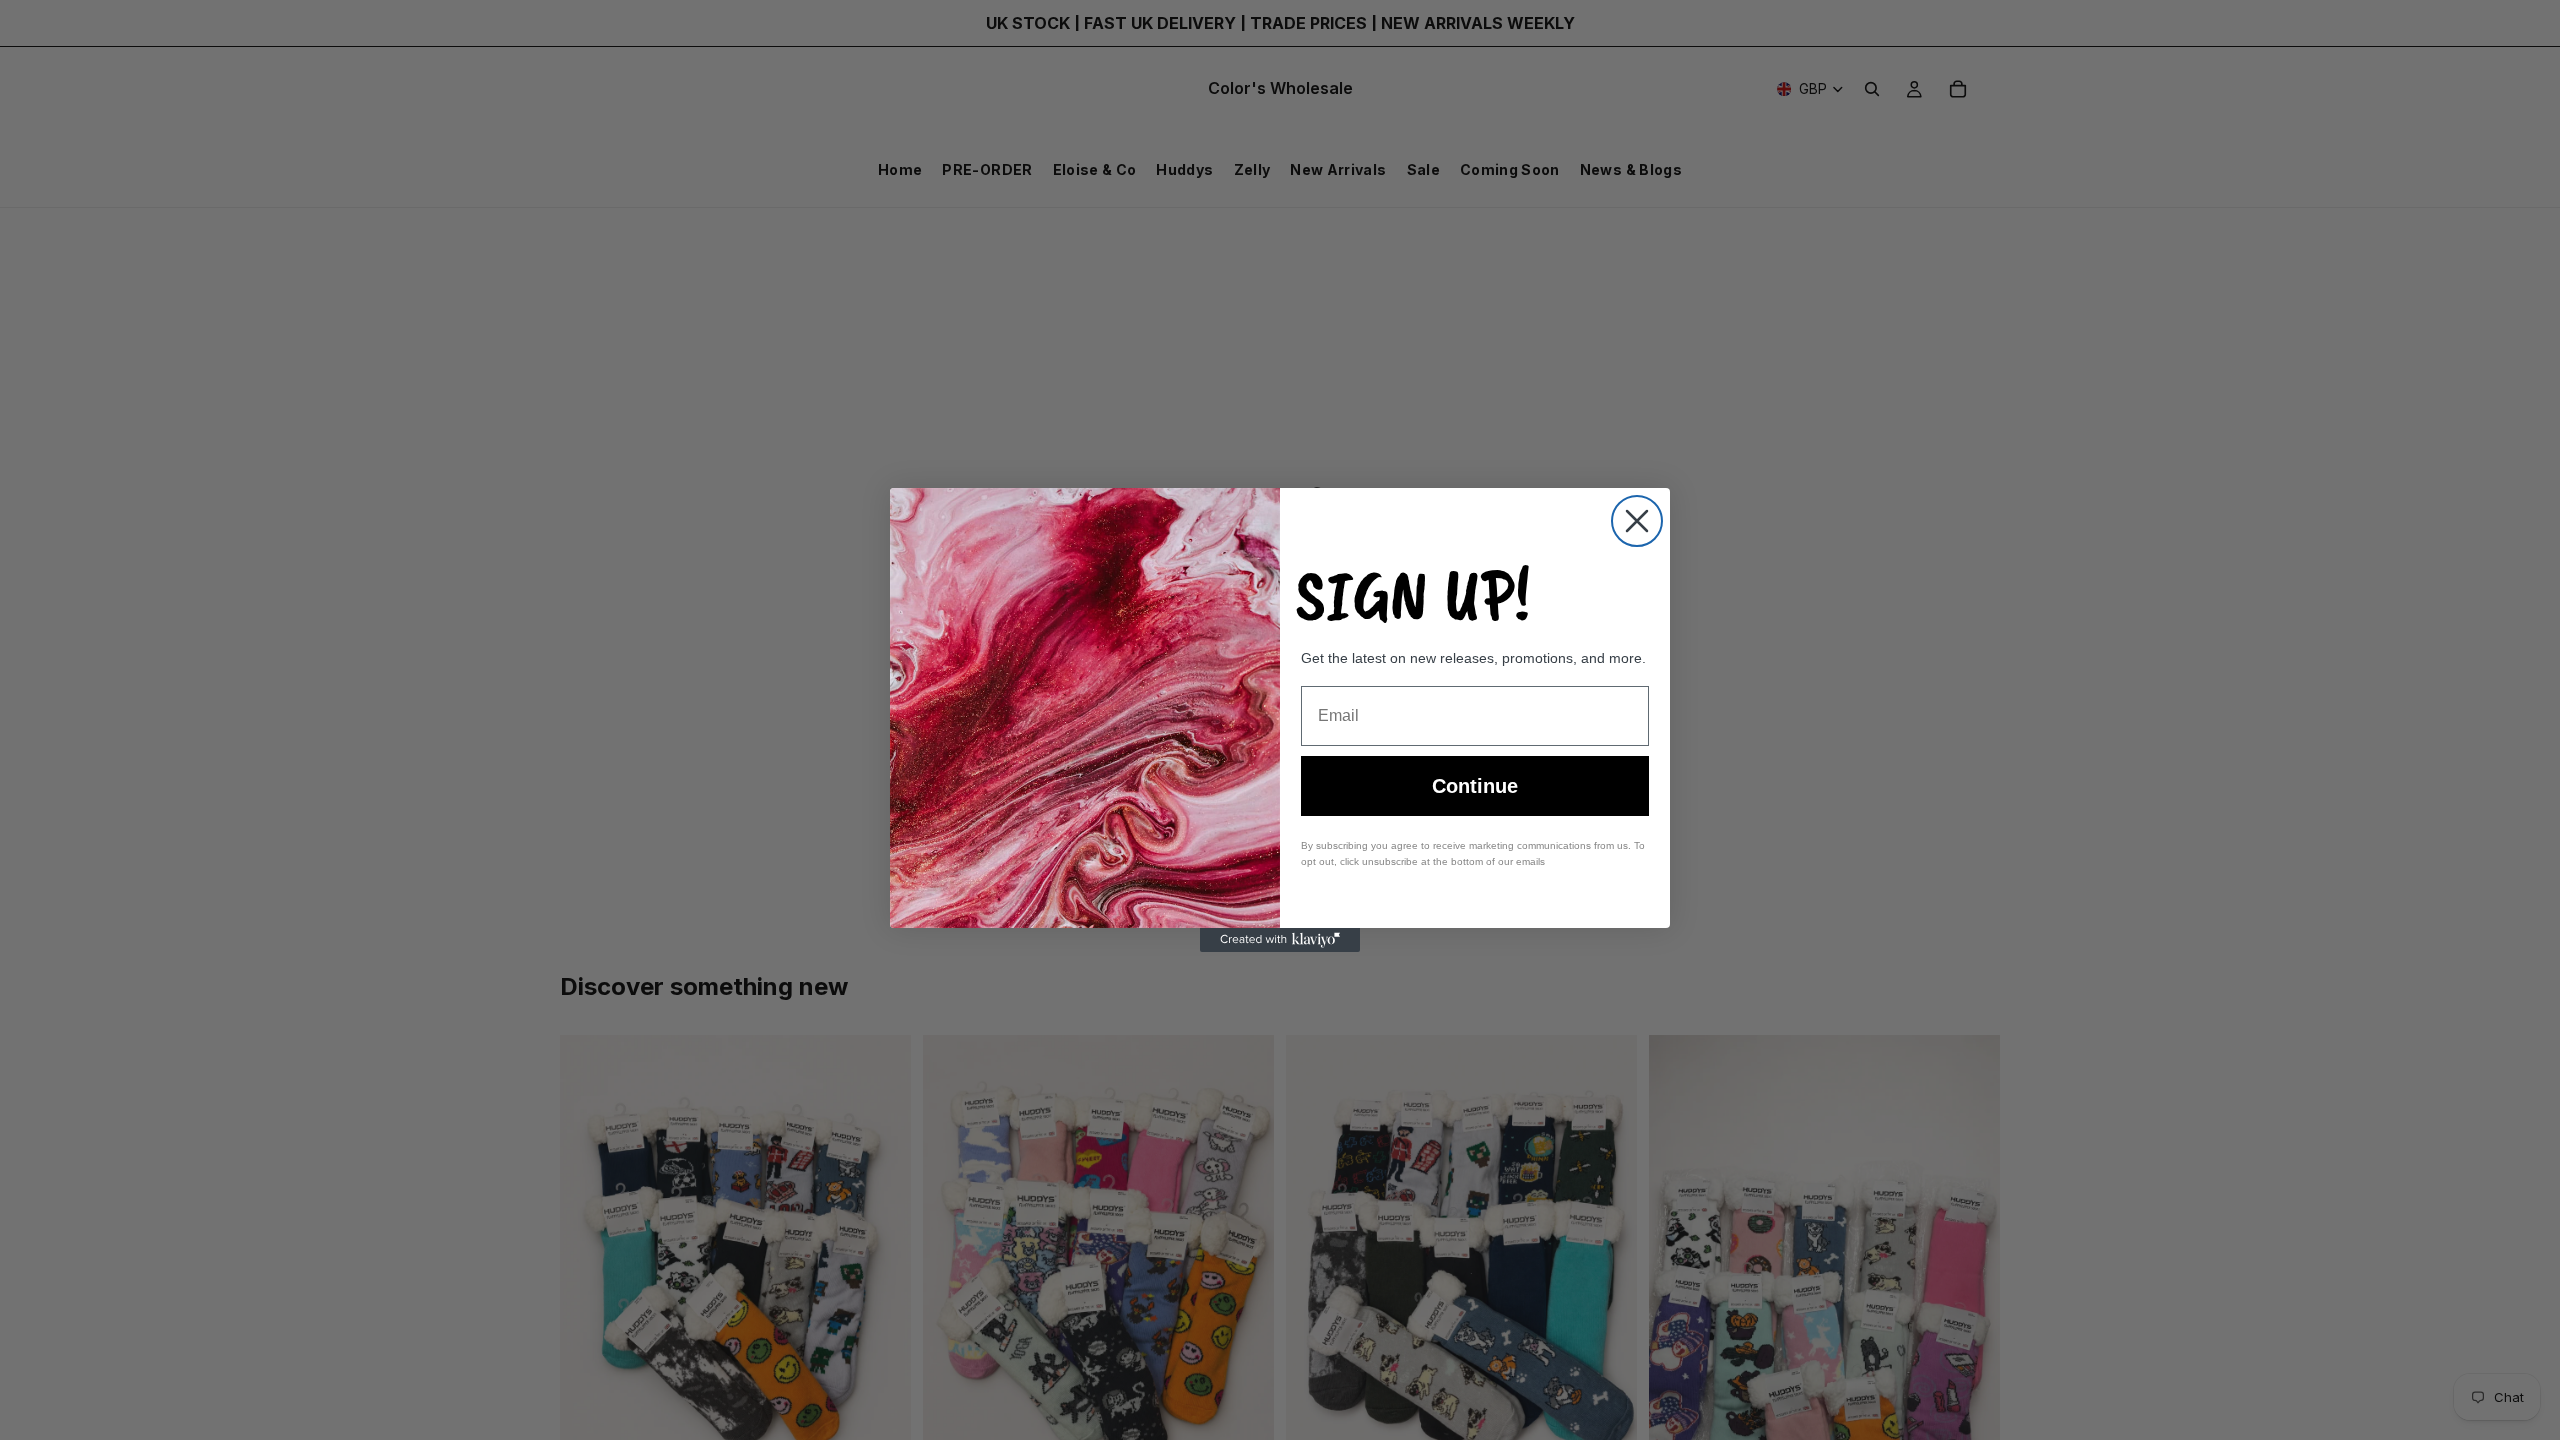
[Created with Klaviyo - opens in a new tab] (1280, 940)
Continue (1475, 786)
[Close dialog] (1637, 521)
